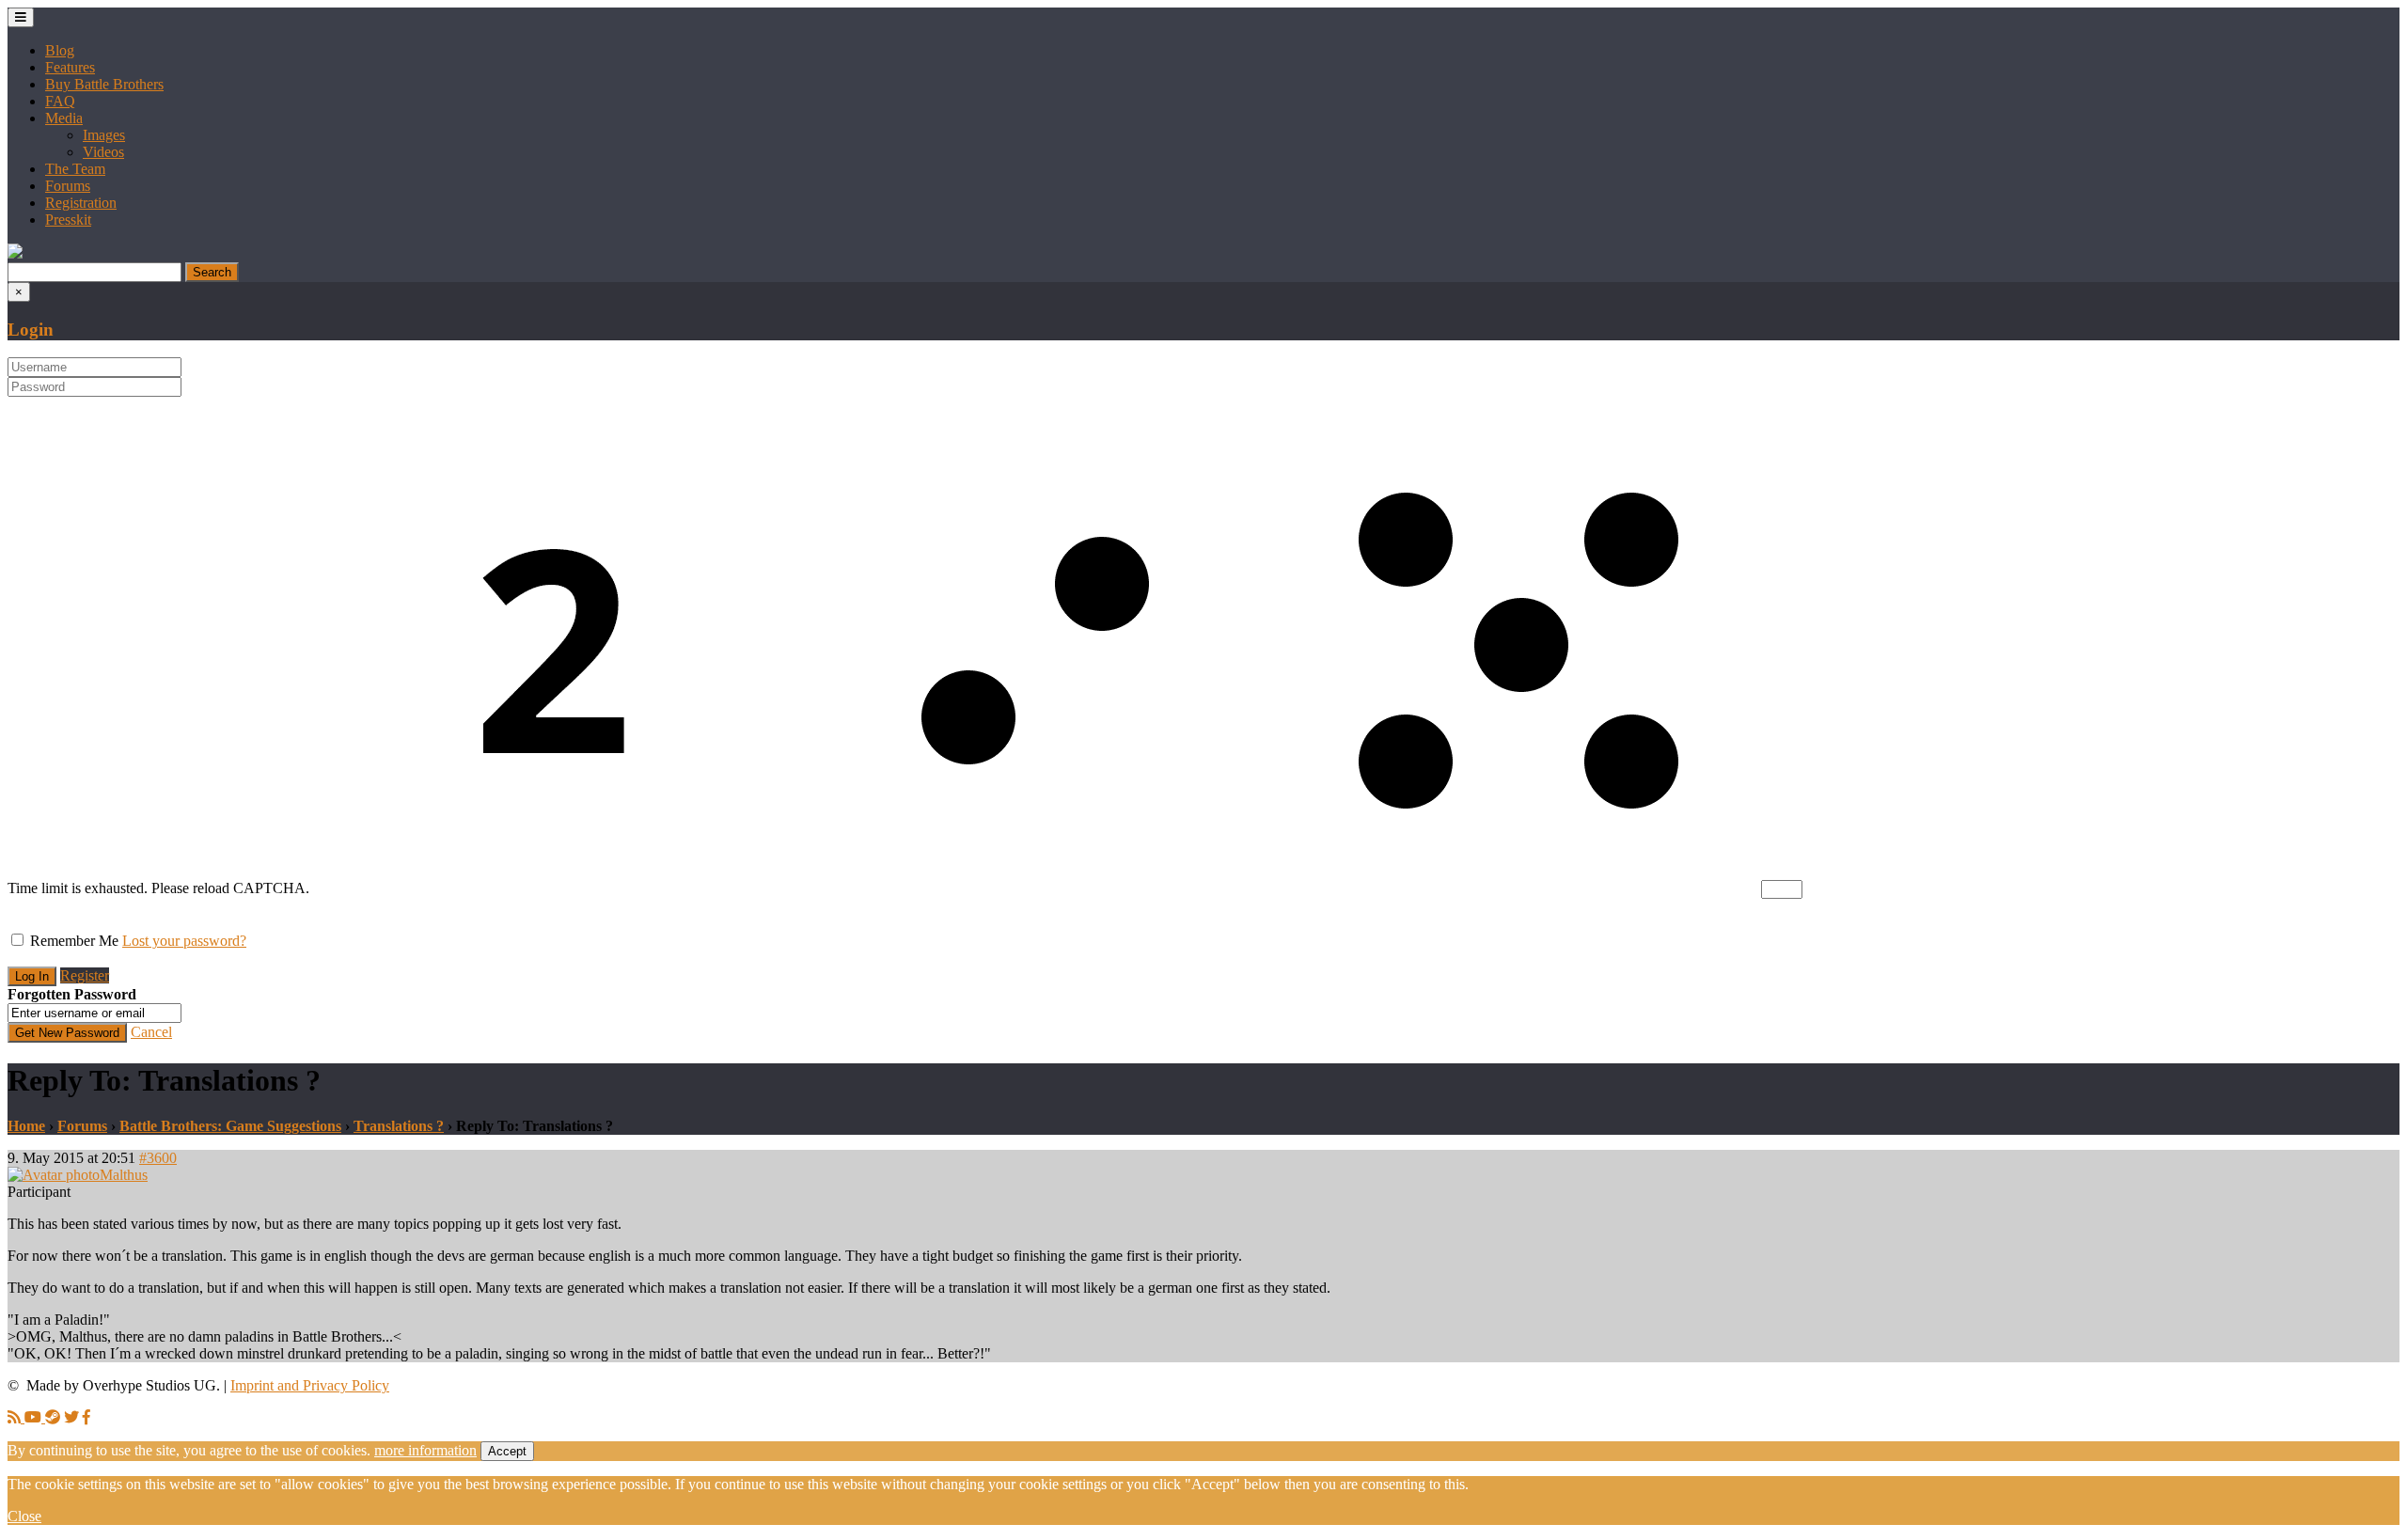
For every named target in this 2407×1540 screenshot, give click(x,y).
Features (70, 67)
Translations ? (399, 1126)
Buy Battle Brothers (104, 84)
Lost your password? (184, 941)
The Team (75, 169)
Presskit (68, 220)
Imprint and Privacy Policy (310, 1385)
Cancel (151, 1032)
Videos (103, 152)
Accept (507, 1451)
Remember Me (74, 941)
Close (24, 1516)
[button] (15, 253)
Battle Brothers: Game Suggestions (230, 1126)
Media (64, 118)
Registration (81, 203)
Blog (60, 50)
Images (104, 135)
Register (85, 975)
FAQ (60, 101)
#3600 (158, 1158)
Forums (68, 186)
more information (425, 1450)
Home (26, 1126)
